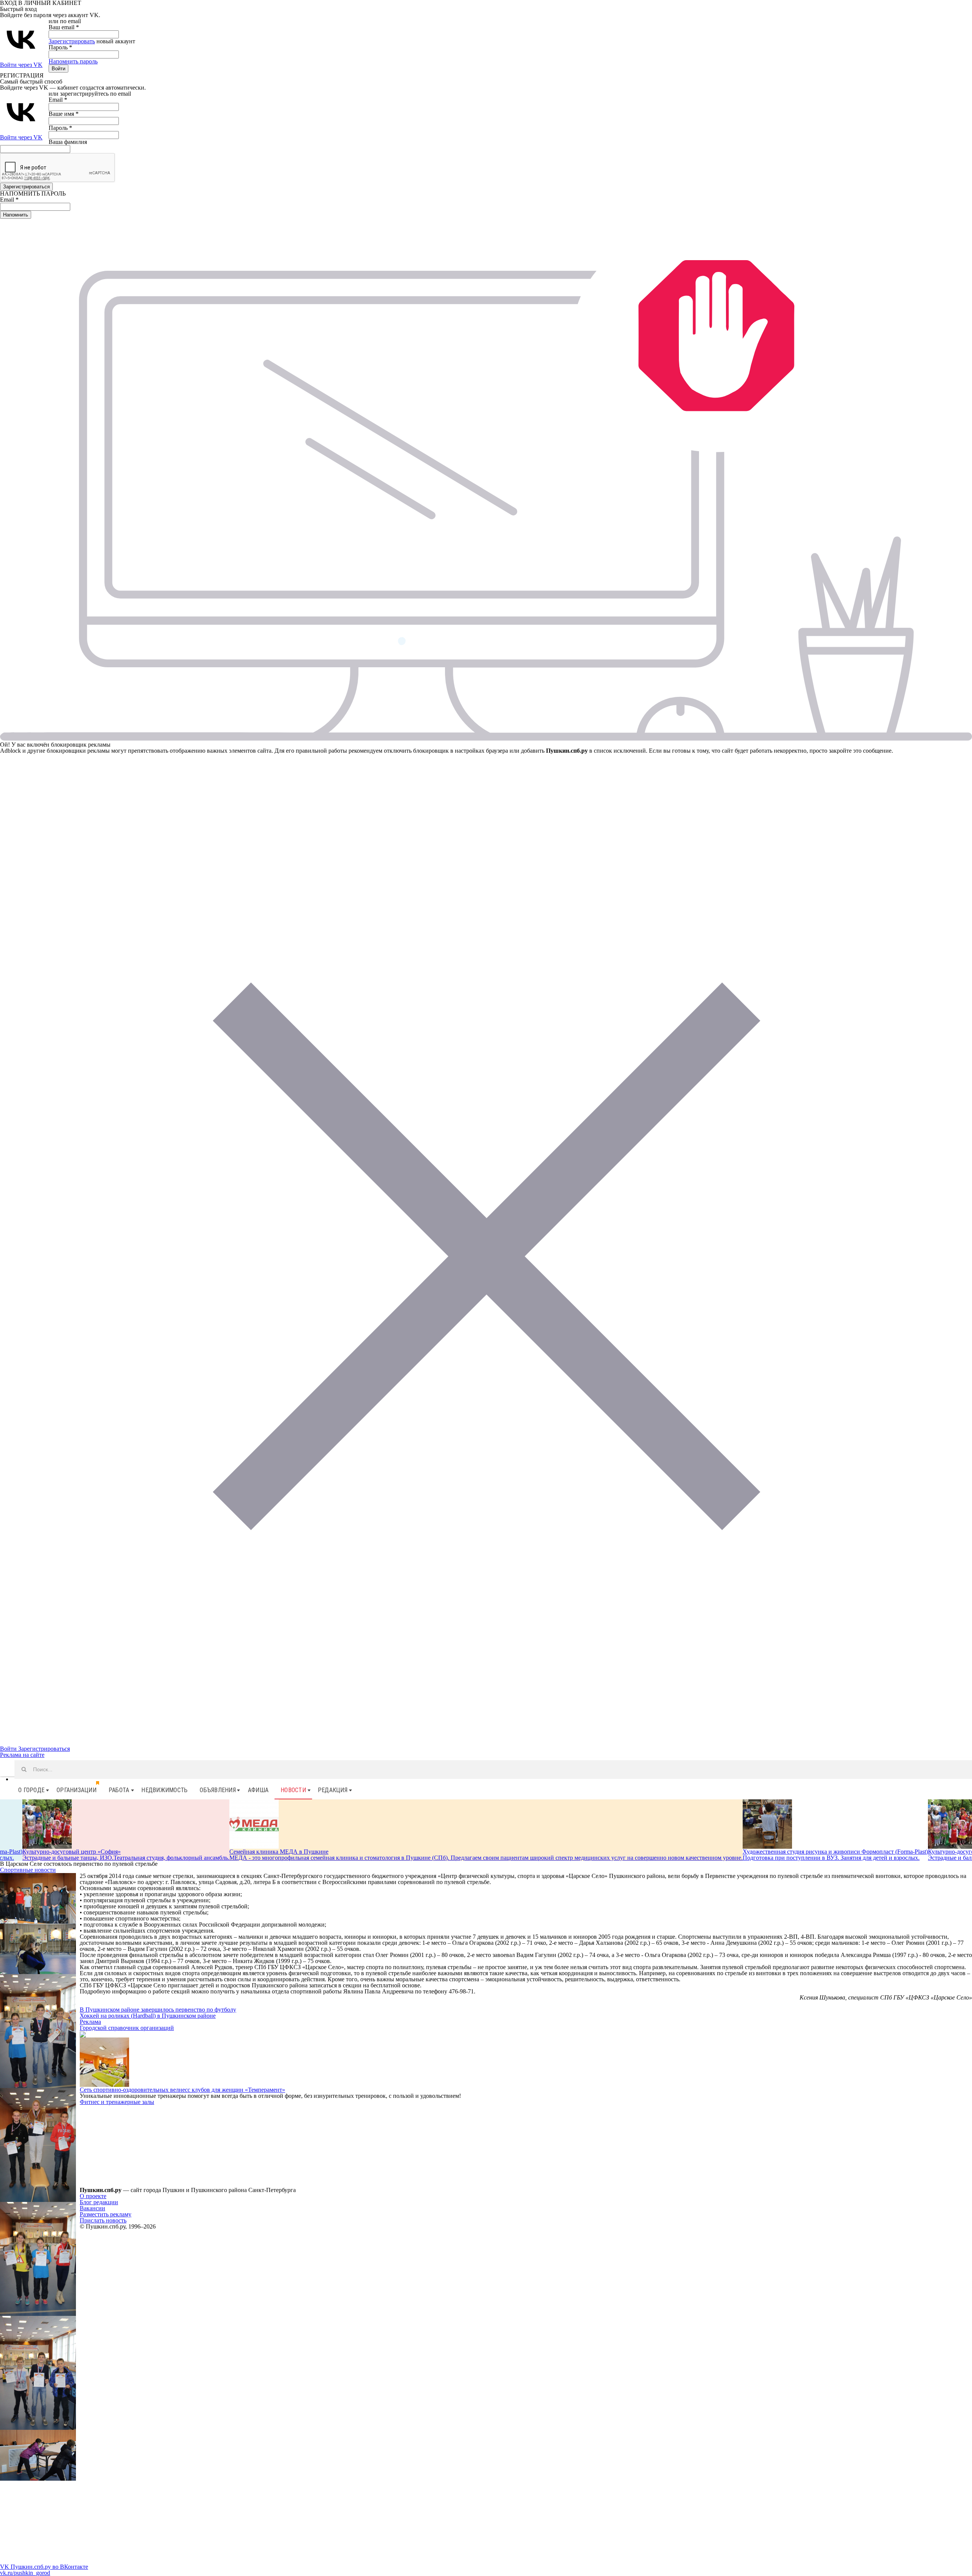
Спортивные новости (28, 1870)
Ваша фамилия (68, 142)
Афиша (258, 1790)
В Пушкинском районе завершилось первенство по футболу (158, 2010)
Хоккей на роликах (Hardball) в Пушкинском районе (148, 2016)
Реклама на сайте (22, 1755)
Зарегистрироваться (44, 1749)
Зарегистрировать (72, 41)
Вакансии (92, 2208)
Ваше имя (64, 114)
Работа (119, 1790)
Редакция (333, 1790)
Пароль (60, 47)
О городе (31, 1790)
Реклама (90, 2022)
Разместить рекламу (106, 2214)
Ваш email (64, 27)
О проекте (93, 2196)
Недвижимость (164, 1790)
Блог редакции (99, 2202)
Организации (77, 1790)
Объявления (218, 1790)
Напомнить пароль (73, 61)
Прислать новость (103, 2220)
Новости (293, 1790)
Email (58, 100)
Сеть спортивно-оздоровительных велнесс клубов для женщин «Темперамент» (182, 2090)
